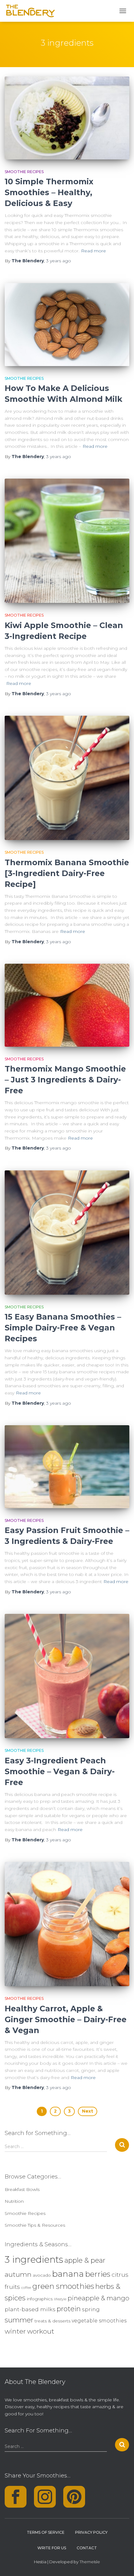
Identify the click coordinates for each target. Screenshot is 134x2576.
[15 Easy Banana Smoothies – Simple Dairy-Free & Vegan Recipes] (67, 1233)
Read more (93, 251)
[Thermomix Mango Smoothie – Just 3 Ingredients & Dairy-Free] (67, 1005)
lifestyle (60, 2299)
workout (41, 2331)
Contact (87, 2548)
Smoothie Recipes (24, 172)
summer (19, 2320)
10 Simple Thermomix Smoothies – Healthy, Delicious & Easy (49, 192)
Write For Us (52, 2548)
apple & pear (85, 2260)
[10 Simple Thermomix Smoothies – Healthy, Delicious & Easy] (67, 118)
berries (98, 2274)
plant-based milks (30, 2309)
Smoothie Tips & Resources (35, 2225)
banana (68, 2274)
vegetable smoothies (99, 2321)
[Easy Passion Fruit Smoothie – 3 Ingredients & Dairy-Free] (67, 1467)
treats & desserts (53, 2321)
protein (69, 2309)
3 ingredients (34, 2259)
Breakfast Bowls (22, 2189)
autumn (18, 2274)
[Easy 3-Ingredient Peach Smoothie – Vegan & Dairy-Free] (67, 1676)
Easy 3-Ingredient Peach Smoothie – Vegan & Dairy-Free (60, 1771)
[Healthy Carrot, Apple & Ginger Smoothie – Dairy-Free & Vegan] (67, 1924)
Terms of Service (46, 2532)
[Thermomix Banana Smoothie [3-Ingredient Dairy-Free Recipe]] (67, 778)
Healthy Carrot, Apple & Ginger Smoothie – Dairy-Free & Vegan (66, 2019)
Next (88, 2111)
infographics (40, 2299)
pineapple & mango (98, 2298)
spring (91, 2309)
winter (15, 2331)
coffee (26, 2288)
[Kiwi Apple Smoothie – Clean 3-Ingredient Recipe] (67, 541)
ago (59, 261)
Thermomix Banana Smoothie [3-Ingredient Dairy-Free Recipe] (67, 873)
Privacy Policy (91, 2532)
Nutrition (14, 2201)
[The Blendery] (33, 11)
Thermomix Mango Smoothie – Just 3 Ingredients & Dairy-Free (65, 1080)
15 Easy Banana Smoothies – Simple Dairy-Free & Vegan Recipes (63, 1328)
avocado (42, 2275)
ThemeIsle (90, 2562)
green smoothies (63, 2286)
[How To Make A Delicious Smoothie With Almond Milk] (67, 325)
